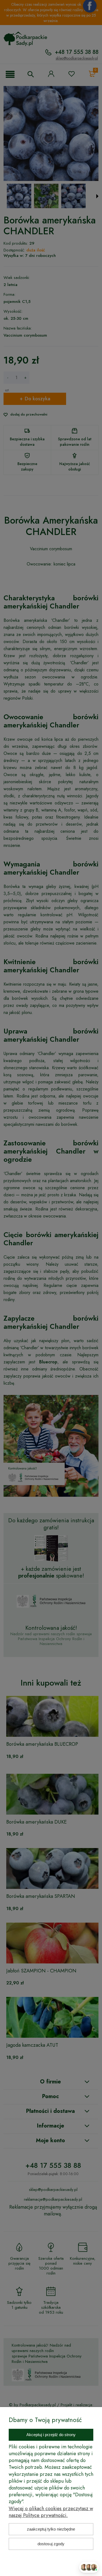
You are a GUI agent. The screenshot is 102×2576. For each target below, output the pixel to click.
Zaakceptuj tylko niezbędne (51, 2529)
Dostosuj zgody (51, 2544)
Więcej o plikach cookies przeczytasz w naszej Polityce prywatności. (51, 2512)
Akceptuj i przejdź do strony (51, 2435)
